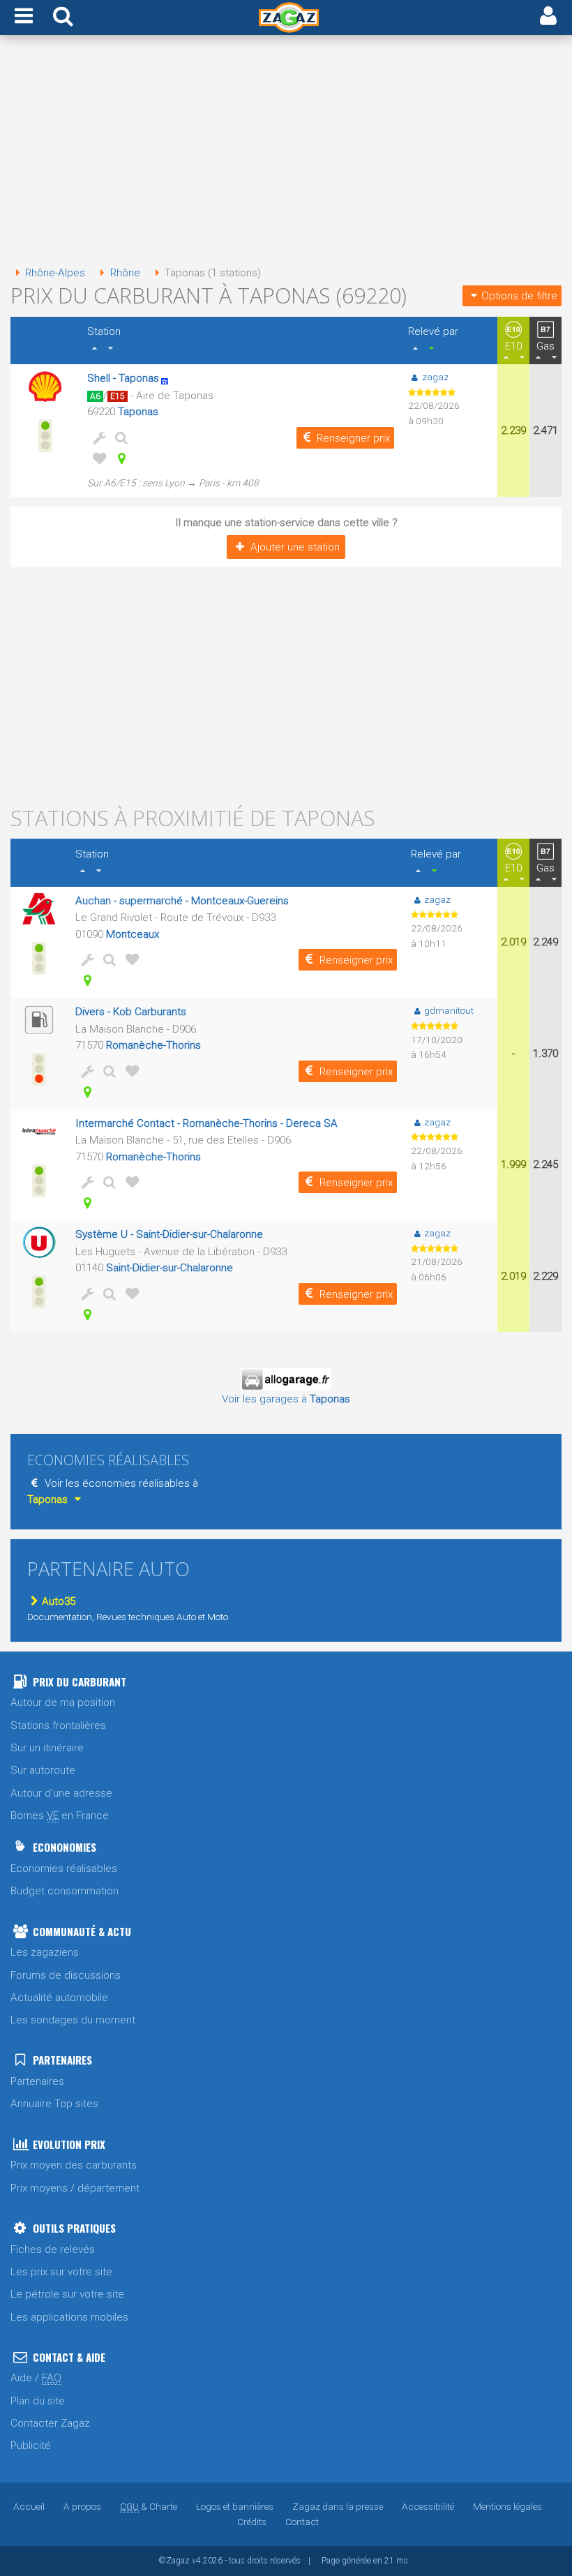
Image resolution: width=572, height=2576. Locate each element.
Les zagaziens (45, 1952)
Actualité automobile (59, 1998)
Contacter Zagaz (50, 2423)
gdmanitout (449, 1010)
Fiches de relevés (53, 2249)
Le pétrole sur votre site (67, 2294)
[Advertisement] (286, 152)
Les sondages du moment (73, 2020)
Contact (302, 2522)
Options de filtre (519, 296)
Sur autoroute (43, 1770)
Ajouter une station (295, 547)
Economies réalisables (64, 1869)
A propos (82, 2506)
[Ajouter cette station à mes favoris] (97, 458)
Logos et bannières (235, 2506)
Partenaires (37, 2081)
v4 (196, 2561)
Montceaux (133, 934)
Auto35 (59, 1601)
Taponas (138, 412)
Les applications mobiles (69, 2317)
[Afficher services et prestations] (97, 437)
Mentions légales (507, 2506)
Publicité (31, 2446)
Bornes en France (60, 1815)
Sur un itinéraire (47, 1748)
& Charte (149, 2506)
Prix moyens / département (75, 2188)
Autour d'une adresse (61, 1793)
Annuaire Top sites (54, 2104)
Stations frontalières (58, 1725)
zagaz (435, 377)
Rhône (125, 273)
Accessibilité (428, 2506)
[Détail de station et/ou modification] (119, 437)
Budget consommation (65, 1891)
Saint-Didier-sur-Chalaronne (170, 1268)
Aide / (36, 2378)
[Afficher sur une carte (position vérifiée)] (119, 458)
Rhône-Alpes (55, 273)
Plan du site (38, 2401)
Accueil (29, 2506)
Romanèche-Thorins (153, 1045)
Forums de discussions (66, 1975)
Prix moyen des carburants (74, 2165)
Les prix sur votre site (61, 2272)
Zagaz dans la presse (338, 2506)
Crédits (252, 2522)
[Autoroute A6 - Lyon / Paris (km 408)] (169, 378)
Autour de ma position (63, 1702)
